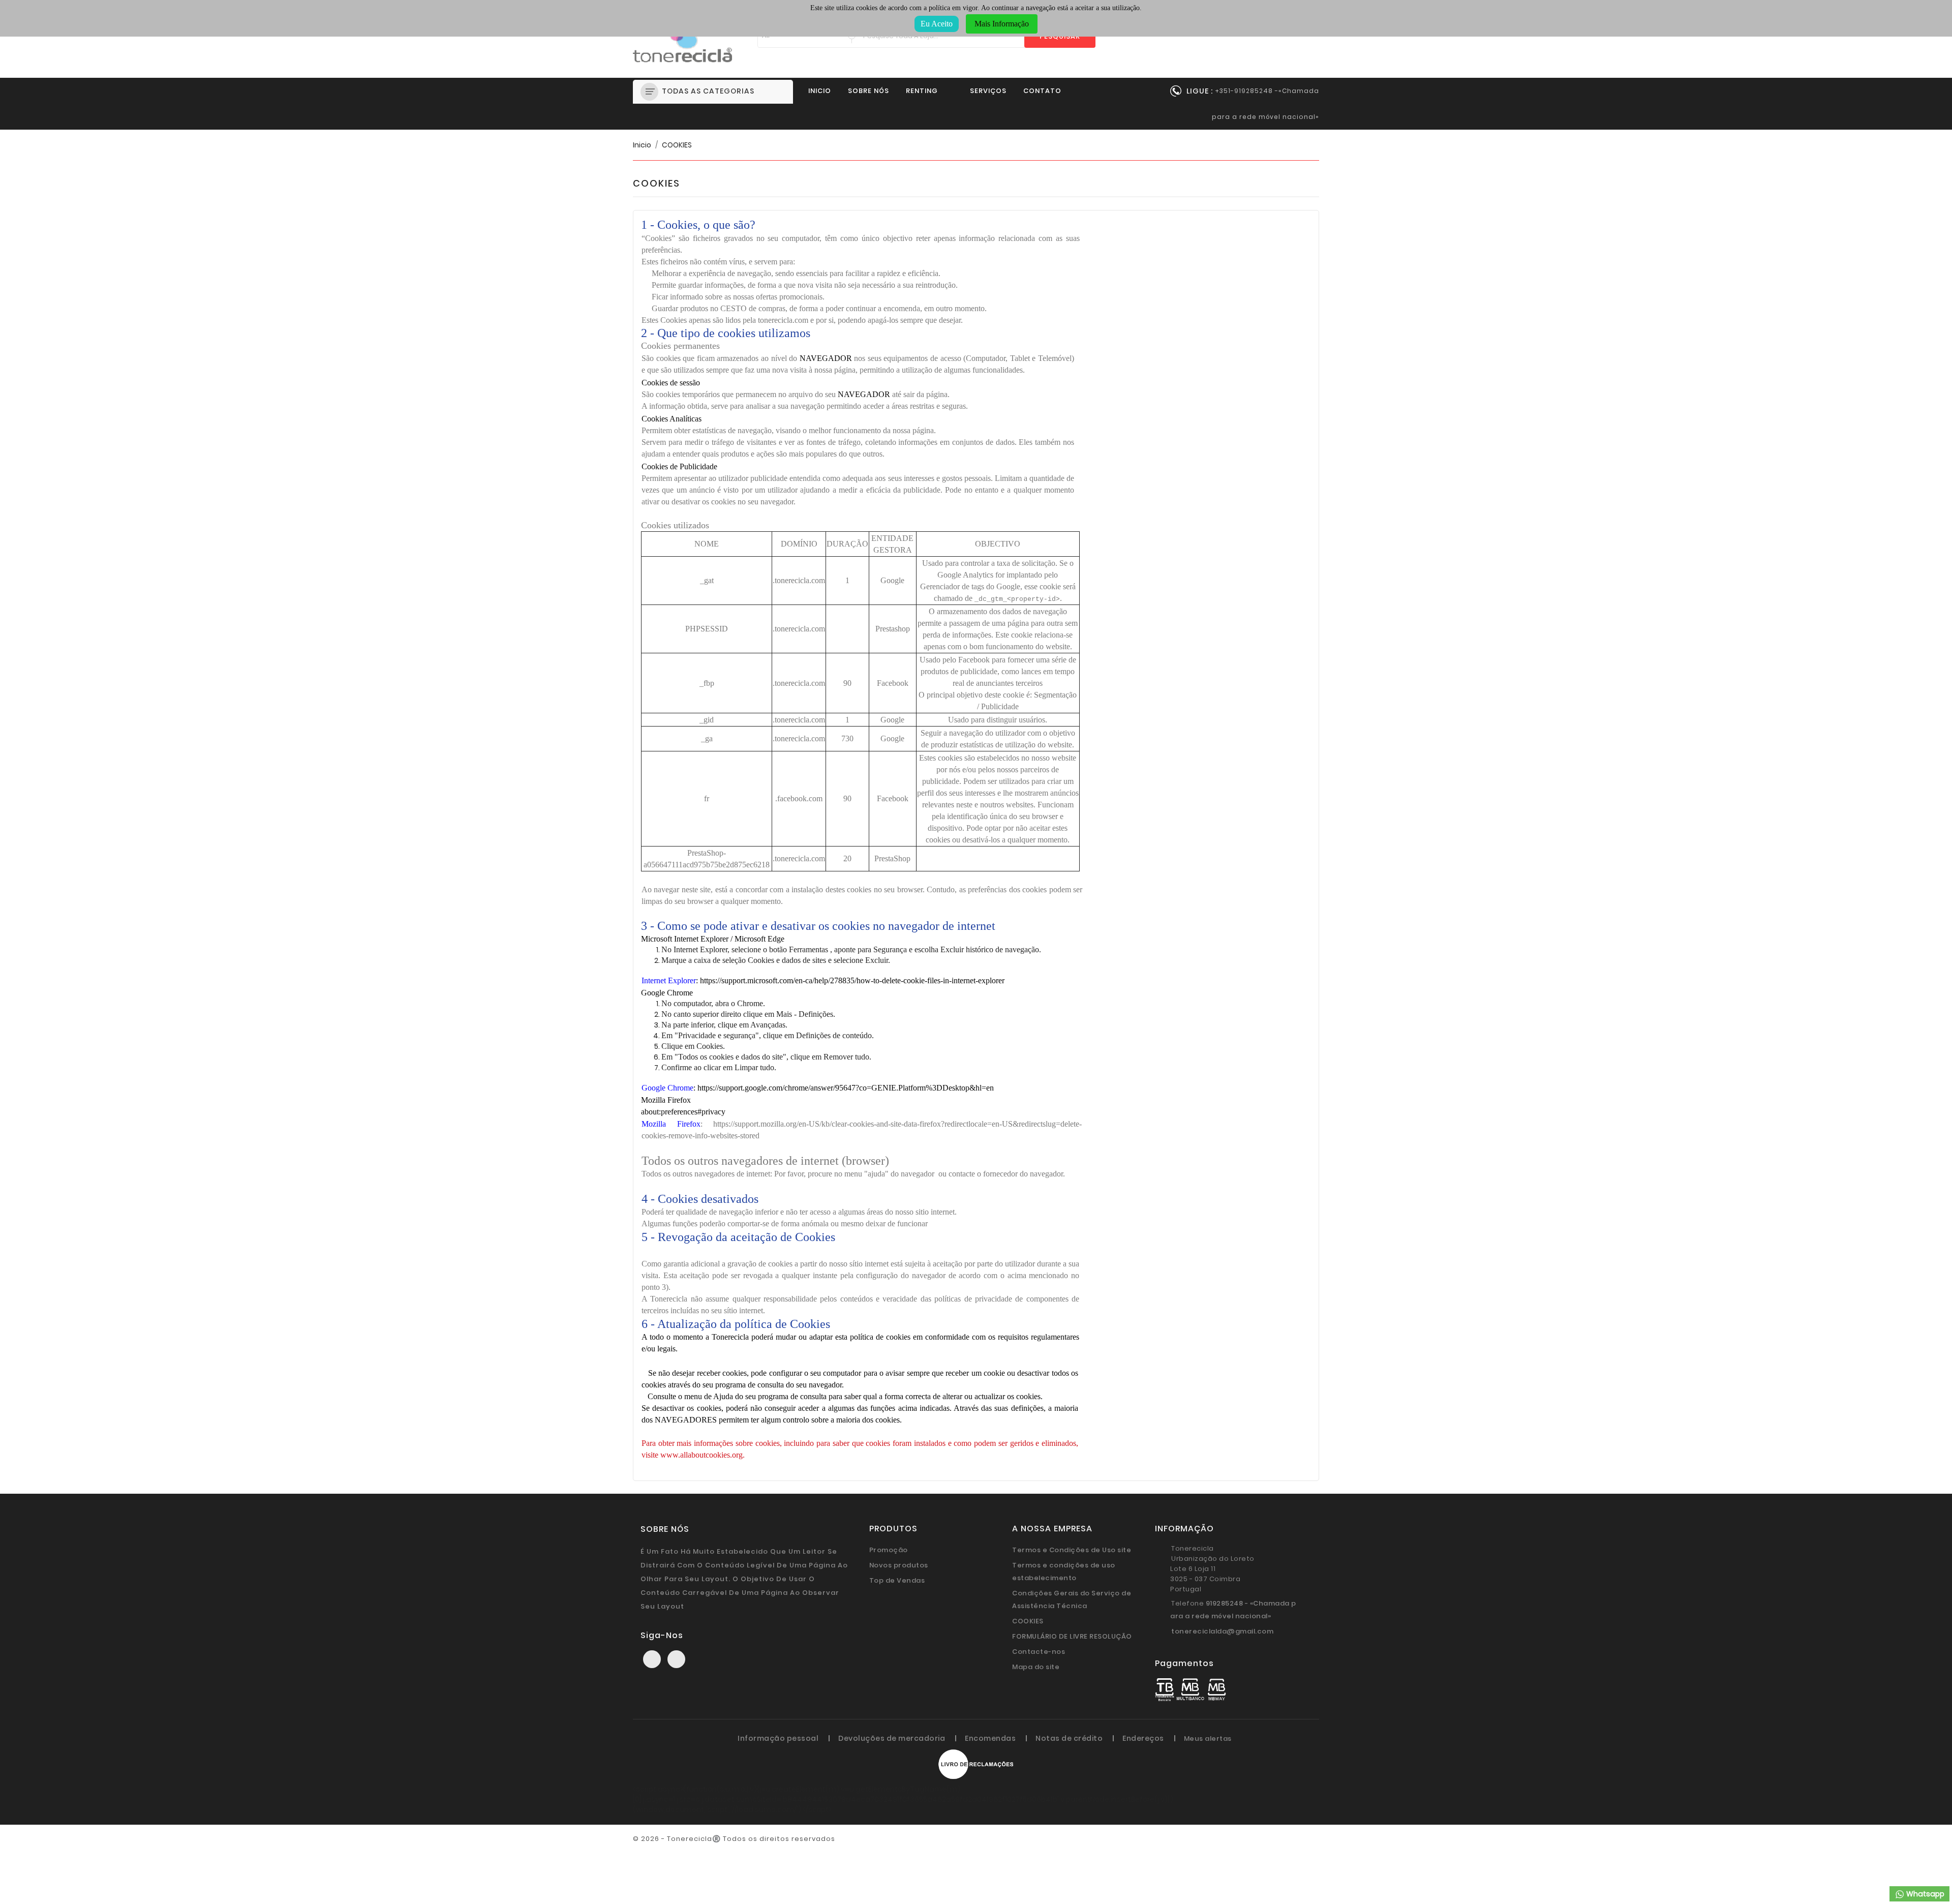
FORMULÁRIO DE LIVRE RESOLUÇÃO (1072, 1636)
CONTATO (1042, 91)
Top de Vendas (897, 1580)
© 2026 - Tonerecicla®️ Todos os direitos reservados (734, 1839)
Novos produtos (899, 1565)
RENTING (922, 91)
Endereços (1143, 1738)
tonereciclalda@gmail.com (1222, 1631)
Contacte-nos (1039, 1652)
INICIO (820, 91)
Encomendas (990, 1738)
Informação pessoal (778, 1738)
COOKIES (1028, 1621)
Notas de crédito (1069, 1738)
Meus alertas (1208, 1739)
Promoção (889, 1550)
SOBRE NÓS (868, 91)
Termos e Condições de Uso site (1072, 1550)
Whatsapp (1925, 1894)
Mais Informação (1002, 24)
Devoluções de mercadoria (892, 1738)
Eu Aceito (937, 24)
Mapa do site (1036, 1667)
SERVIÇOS (988, 91)
